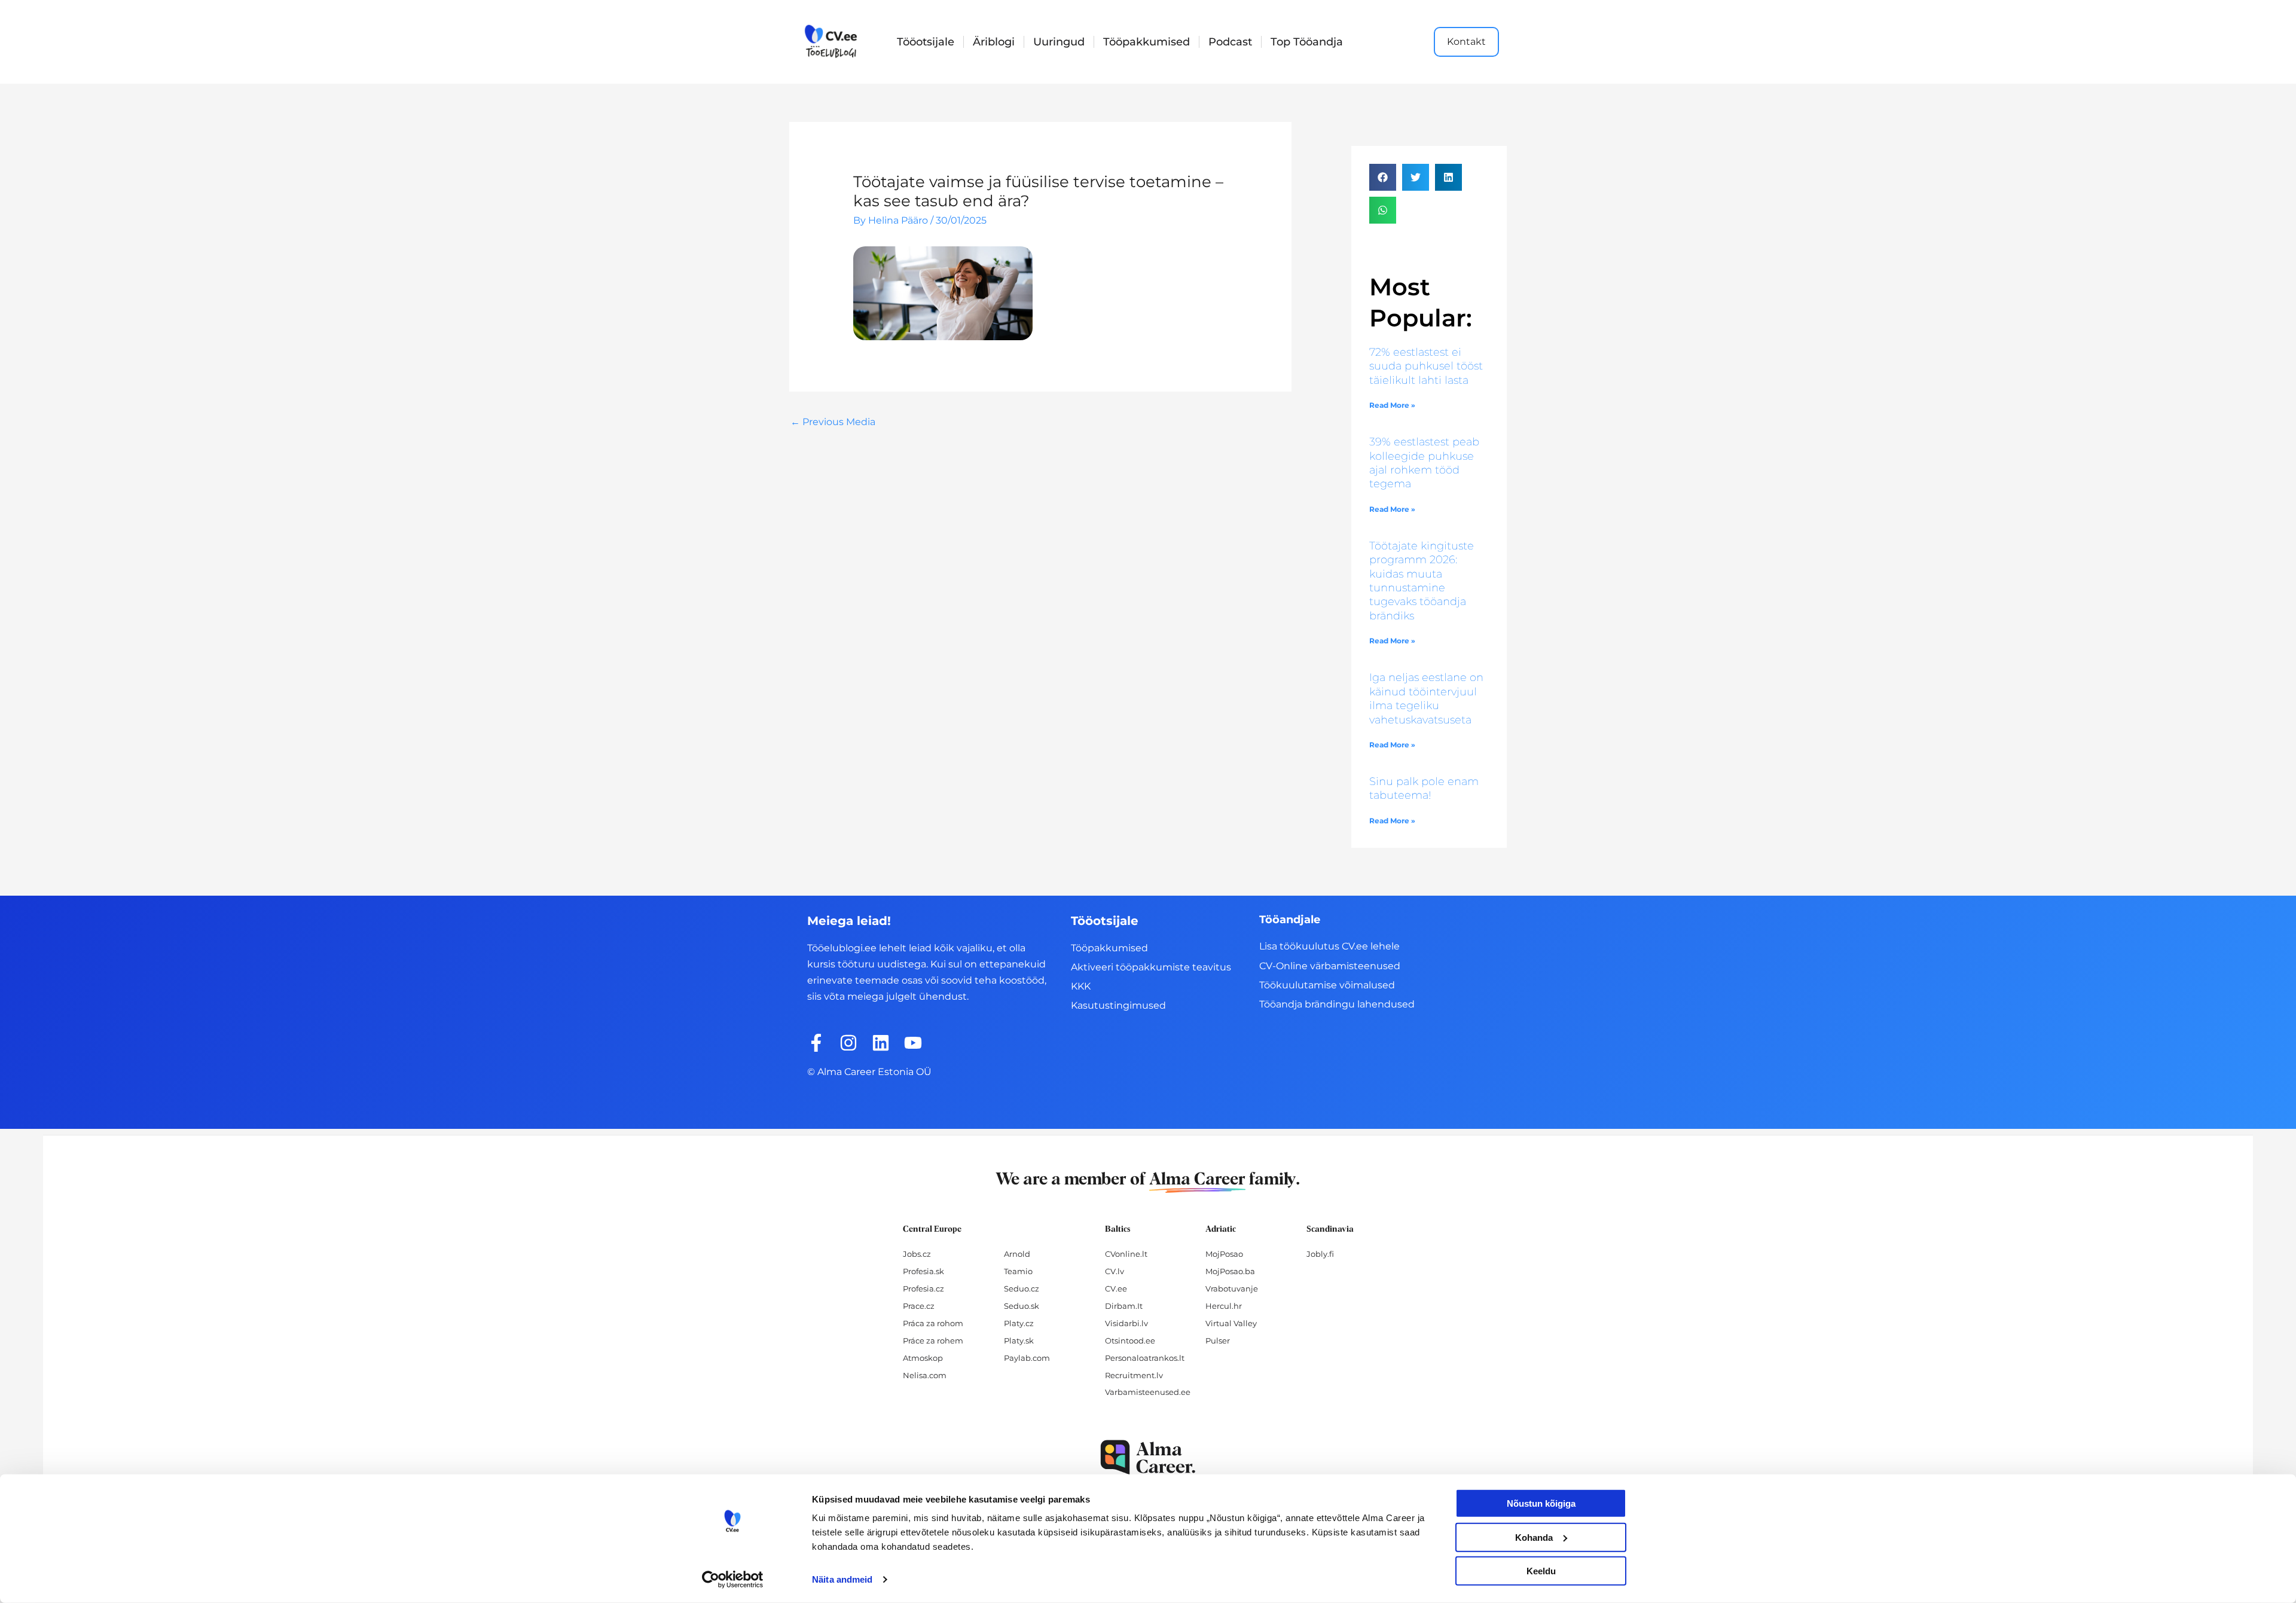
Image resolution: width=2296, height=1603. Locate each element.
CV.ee (1116, 1288)
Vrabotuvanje (1232, 1288)
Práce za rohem (933, 1341)
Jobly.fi (1320, 1254)
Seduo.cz (1022, 1288)
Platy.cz (1019, 1323)
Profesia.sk (923, 1271)
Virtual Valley (1231, 1323)
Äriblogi (994, 42)
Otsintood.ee (1130, 1341)
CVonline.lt (1126, 1254)
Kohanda (1534, 1537)
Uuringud (1059, 42)
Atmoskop (923, 1358)
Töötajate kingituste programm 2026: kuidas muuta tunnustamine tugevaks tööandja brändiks (1422, 581)
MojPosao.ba (1230, 1271)
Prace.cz (919, 1306)
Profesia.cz (923, 1288)
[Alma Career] (1148, 1457)
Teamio (1018, 1271)
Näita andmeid (842, 1579)
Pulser (1218, 1341)
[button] (1383, 177)
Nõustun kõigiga (1541, 1503)
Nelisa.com (925, 1375)
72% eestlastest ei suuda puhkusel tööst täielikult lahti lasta (1426, 366)
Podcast (1230, 42)
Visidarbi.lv (1126, 1323)
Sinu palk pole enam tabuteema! (1424, 788)
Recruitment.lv (1134, 1375)
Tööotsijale (926, 42)
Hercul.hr (1224, 1306)
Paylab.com (1027, 1358)
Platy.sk (1019, 1341)
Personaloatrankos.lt (1145, 1358)
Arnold (1017, 1254)
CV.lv (1115, 1271)
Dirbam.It (1124, 1306)
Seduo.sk (1022, 1306)
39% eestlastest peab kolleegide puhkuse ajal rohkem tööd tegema (1424, 463)
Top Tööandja (1307, 42)
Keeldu (1541, 1571)
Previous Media (833, 422)
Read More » (1392, 405)
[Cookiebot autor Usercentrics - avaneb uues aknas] (733, 1580)
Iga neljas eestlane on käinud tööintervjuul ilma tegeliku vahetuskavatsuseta (1426, 698)
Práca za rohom (933, 1323)
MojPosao (1224, 1254)
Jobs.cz (917, 1254)
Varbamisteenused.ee (1148, 1392)
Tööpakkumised (1147, 42)
